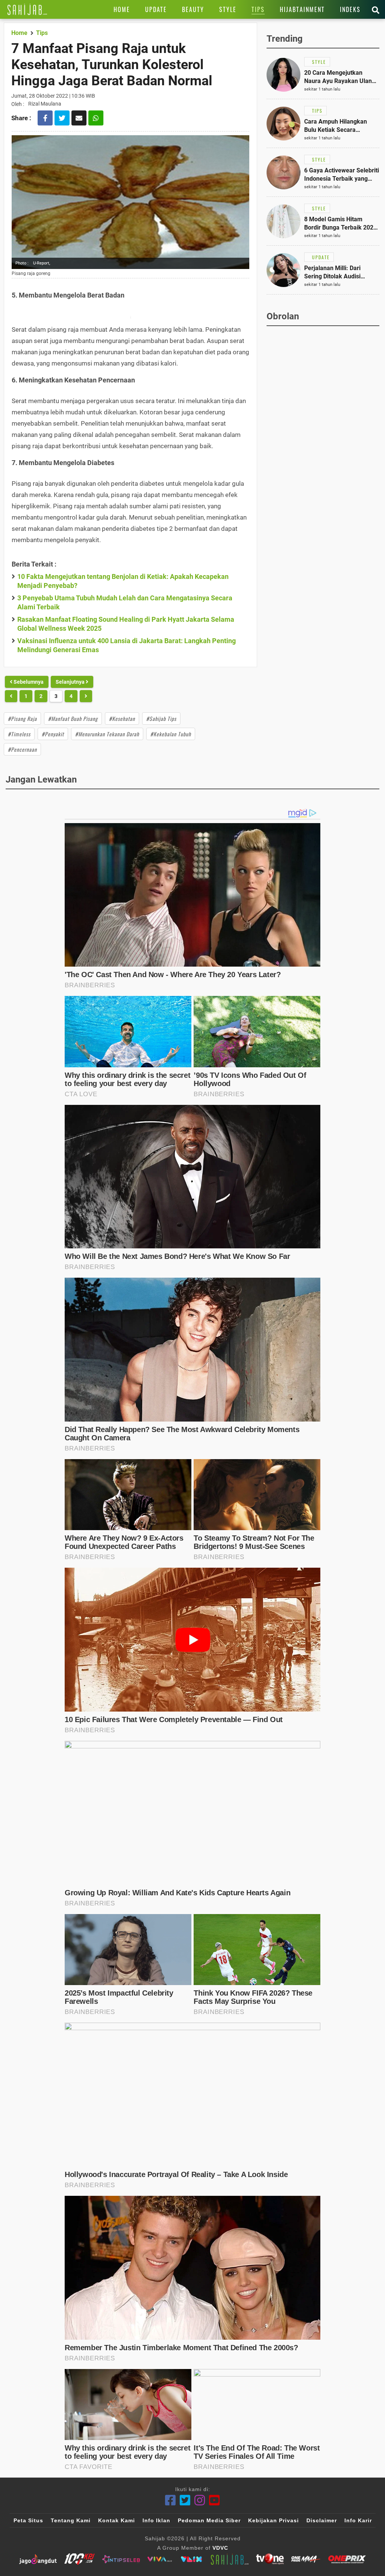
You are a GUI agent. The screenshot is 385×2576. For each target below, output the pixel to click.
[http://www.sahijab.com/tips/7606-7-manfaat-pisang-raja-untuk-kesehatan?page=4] (86, 696)
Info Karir (358, 2520)
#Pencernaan (22, 749)
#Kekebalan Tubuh (171, 734)
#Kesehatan (122, 718)
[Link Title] (27, 9)
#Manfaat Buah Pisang (73, 718)
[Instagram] (200, 2500)
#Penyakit (53, 734)
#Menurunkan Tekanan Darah (107, 734)
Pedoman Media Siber (209, 2520)
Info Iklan (156, 2520)
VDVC (220, 2548)
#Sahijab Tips (161, 718)
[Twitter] (185, 2500)
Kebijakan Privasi (274, 2520)
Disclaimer (322, 2520)
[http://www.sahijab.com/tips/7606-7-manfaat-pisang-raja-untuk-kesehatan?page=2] (11, 696)
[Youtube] (214, 2500)
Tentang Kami (71, 2520)
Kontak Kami (117, 2520)
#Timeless (19, 734)
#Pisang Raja (22, 718)
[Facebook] (171, 2500)
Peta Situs (28, 2520)
